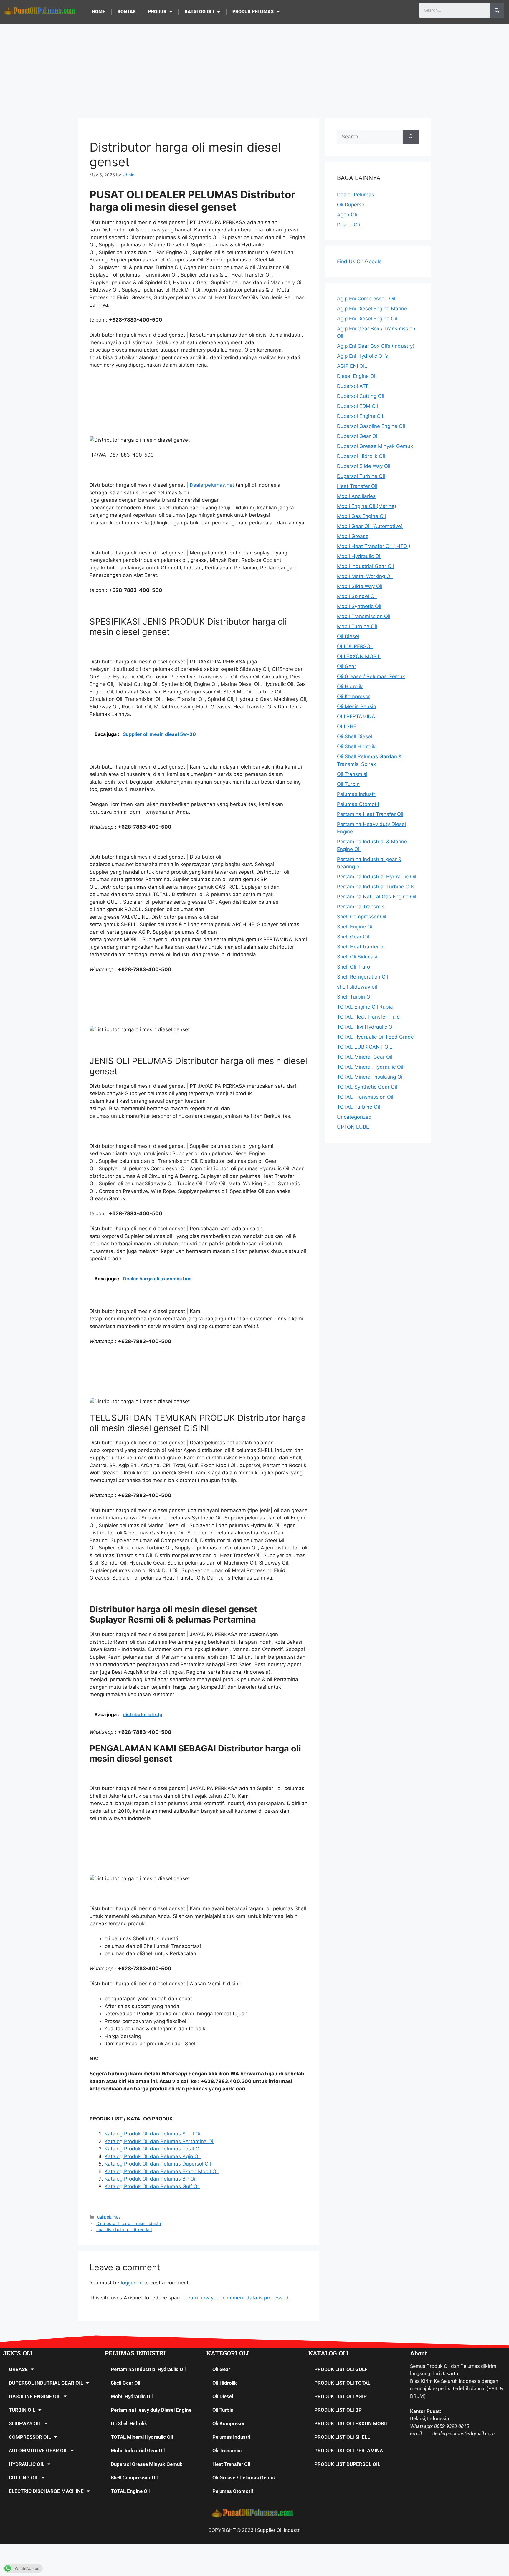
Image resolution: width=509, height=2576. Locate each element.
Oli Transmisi (227, 2451)
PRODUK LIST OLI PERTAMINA (349, 2451)
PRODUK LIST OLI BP (338, 2410)
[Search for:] (370, 137)
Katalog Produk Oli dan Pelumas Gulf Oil (152, 2186)
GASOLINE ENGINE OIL (35, 2396)
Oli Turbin (223, 2410)
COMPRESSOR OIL (30, 2437)
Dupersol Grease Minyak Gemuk (147, 2464)
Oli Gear (221, 2369)
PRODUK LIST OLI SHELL (342, 2437)
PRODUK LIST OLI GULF (341, 2369)
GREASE (18, 2369)
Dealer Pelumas (356, 195)
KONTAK (127, 12)
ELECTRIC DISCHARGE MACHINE (46, 2491)
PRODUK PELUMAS (253, 12)
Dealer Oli (348, 225)
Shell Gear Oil (125, 2383)
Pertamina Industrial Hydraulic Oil (148, 2369)
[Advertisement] (254, 68)
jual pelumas (109, 2217)
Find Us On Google (359, 261)
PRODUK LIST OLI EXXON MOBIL (351, 2423)
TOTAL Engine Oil (130, 2491)
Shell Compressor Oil (134, 2478)
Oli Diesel (223, 2396)
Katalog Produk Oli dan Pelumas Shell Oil (153, 2134)
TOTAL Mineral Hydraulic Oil (142, 2437)
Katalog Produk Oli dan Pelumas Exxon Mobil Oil (162, 2171)
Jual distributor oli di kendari (124, 2230)
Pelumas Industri (231, 2437)
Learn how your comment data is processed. (237, 2298)
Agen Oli (347, 215)
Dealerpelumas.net (213, 485)
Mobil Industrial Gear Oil (138, 2451)
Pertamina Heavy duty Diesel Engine (151, 2410)
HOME (99, 12)
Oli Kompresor (229, 2423)
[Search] (497, 10)
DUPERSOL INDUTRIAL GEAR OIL (46, 2383)
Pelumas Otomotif (233, 2491)
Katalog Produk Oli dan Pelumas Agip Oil (153, 2156)
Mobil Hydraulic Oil (132, 2396)
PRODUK (157, 12)
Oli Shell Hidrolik (129, 2423)
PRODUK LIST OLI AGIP (341, 2396)
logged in (132, 2283)
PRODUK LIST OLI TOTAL (342, 2383)
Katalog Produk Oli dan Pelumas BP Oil (151, 2179)
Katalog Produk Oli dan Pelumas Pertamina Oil (160, 2141)
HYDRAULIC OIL (27, 2464)
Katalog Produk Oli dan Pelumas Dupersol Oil (158, 2164)
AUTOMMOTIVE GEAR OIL (38, 2451)
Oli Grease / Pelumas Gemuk (244, 2478)
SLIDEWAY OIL (25, 2423)
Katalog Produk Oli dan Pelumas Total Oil (153, 2149)
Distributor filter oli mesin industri (129, 2223)
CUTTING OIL (24, 2478)
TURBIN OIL (22, 2410)
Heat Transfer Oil (231, 2464)
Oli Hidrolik (225, 2383)
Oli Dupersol (351, 205)
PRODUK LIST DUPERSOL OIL (347, 2464)
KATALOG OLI (199, 12)
